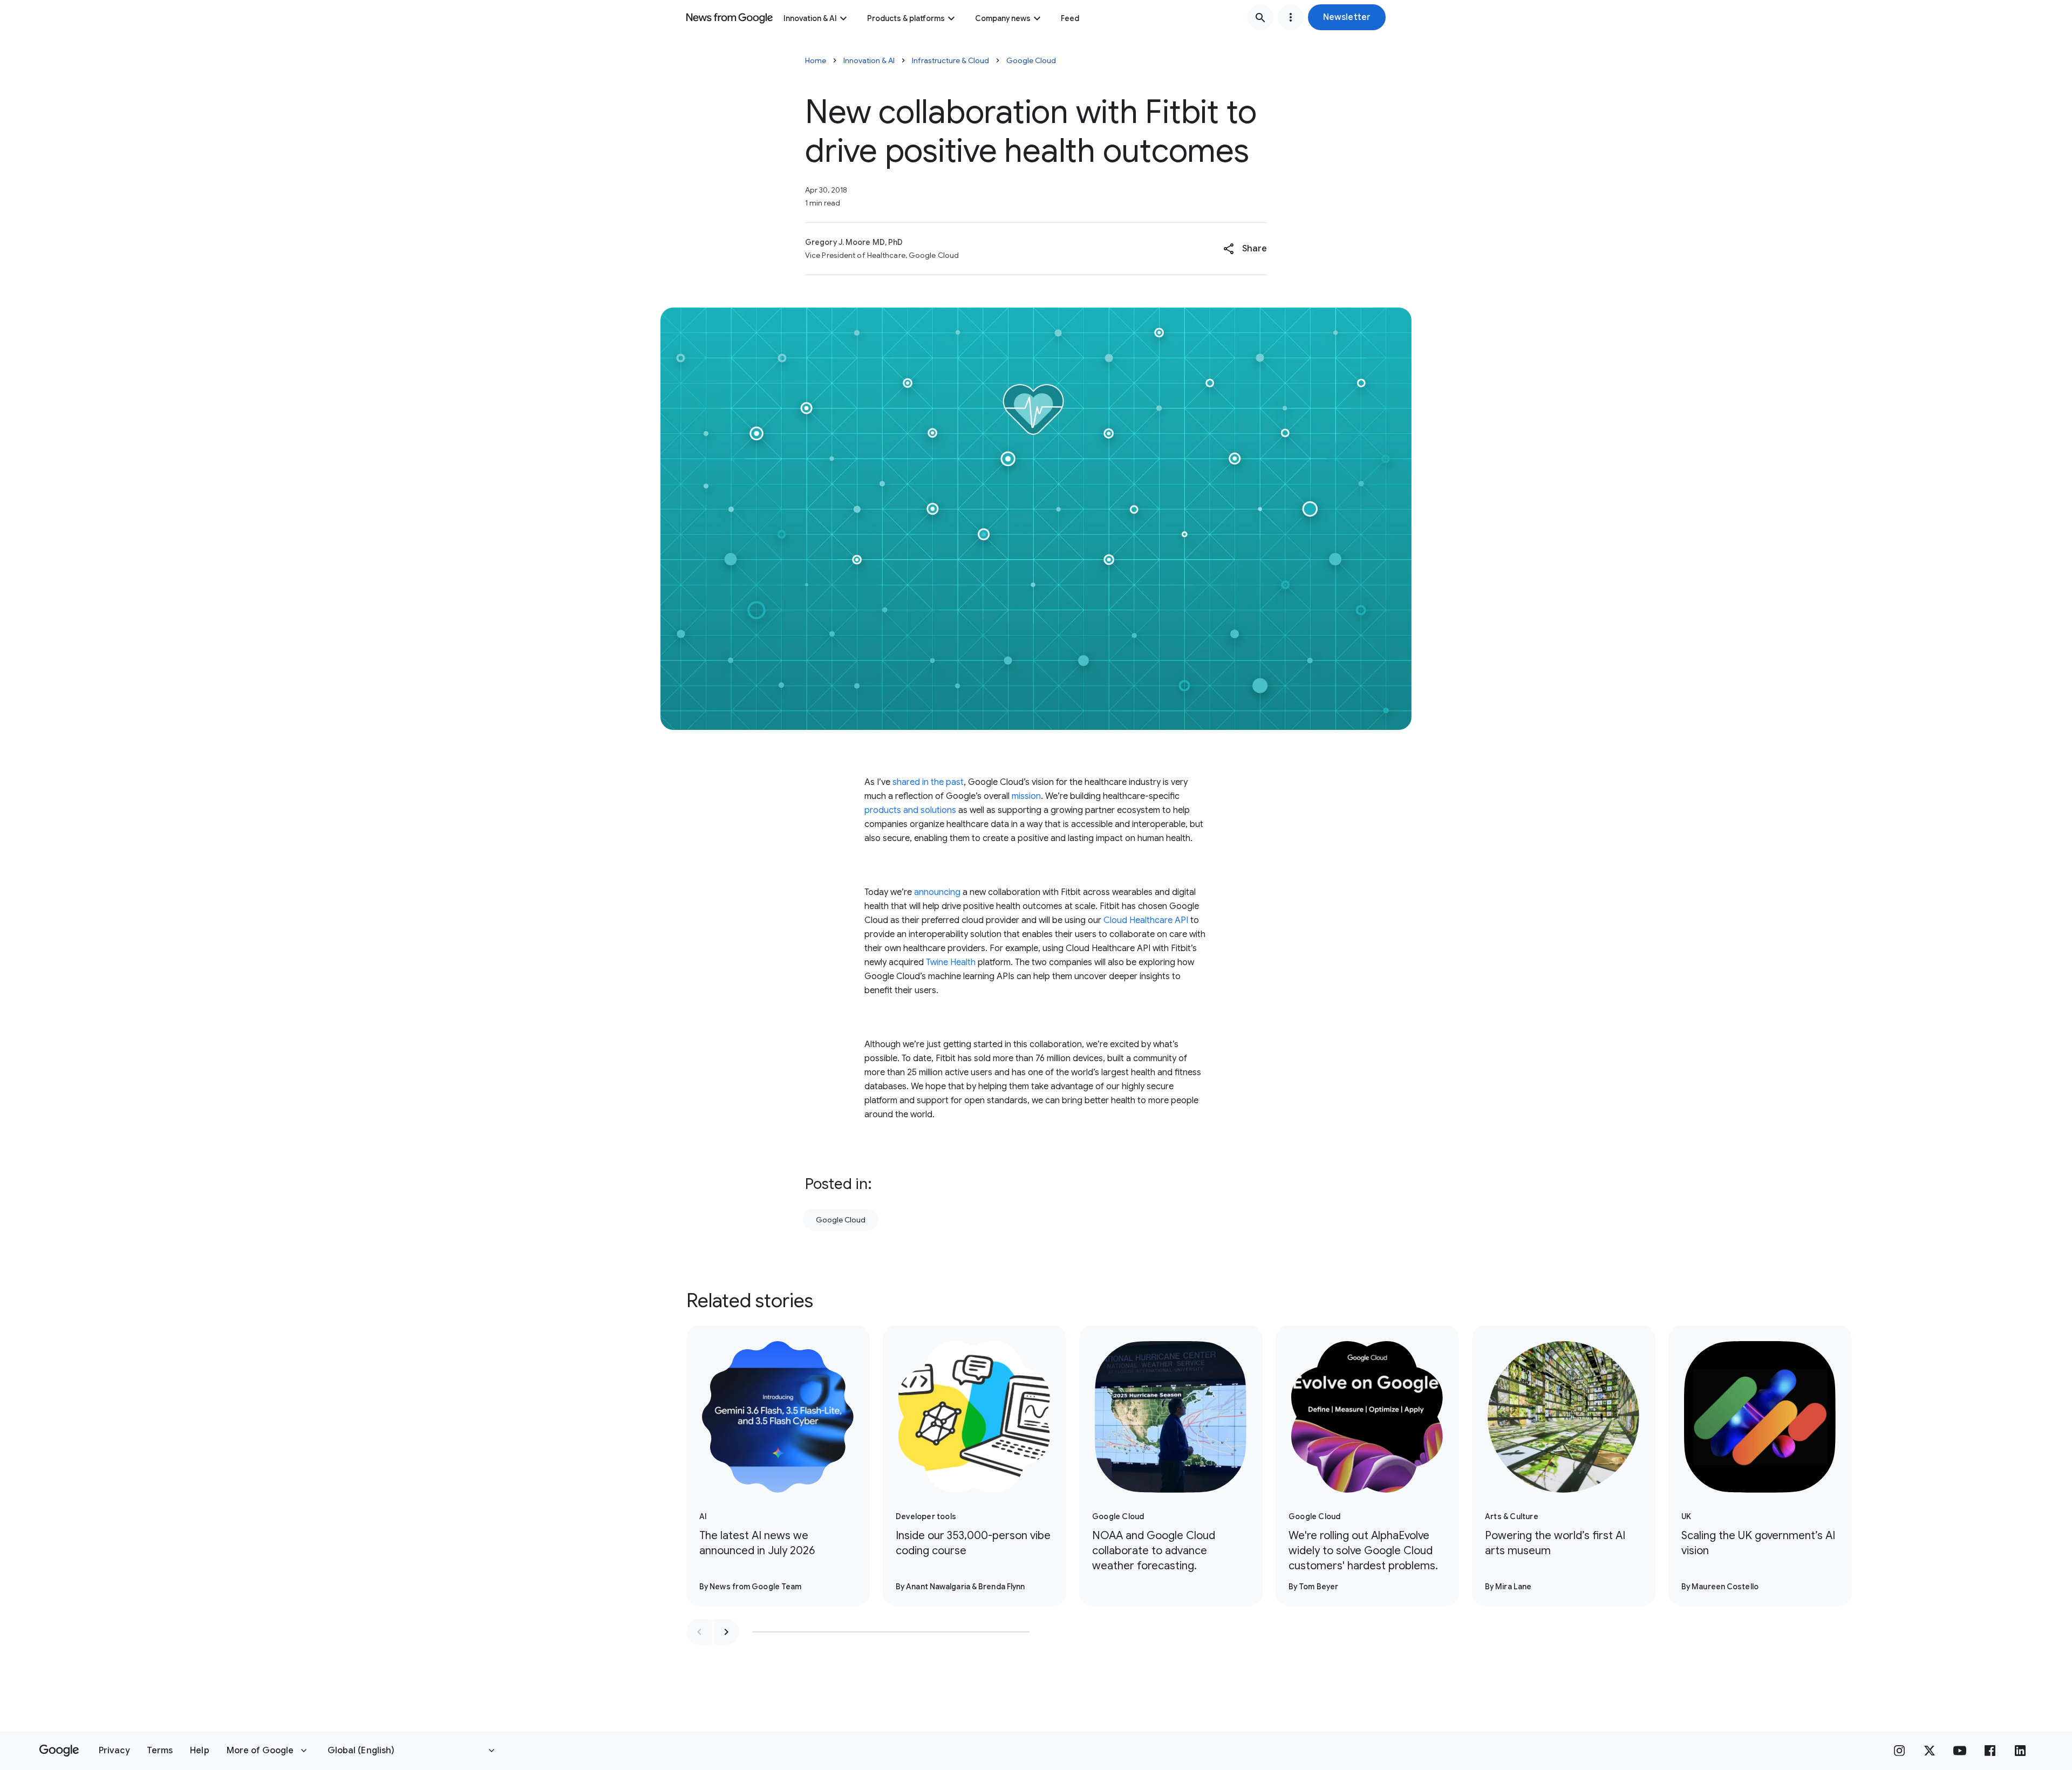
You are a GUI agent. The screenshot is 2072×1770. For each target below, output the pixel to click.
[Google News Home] (730, 17)
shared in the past (928, 782)
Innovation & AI (810, 18)
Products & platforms (906, 18)
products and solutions (910, 810)
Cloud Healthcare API (1146, 920)
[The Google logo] (59, 1751)
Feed (1070, 18)
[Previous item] (699, 1632)
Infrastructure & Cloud (950, 60)
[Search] (1260, 17)
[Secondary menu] (1291, 17)
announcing (937, 892)
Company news (1003, 18)
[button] (1347, 17)
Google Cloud (1031, 60)
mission (1026, 796)
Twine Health (951, 962)
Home (816, 60)
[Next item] (726, 1632)
